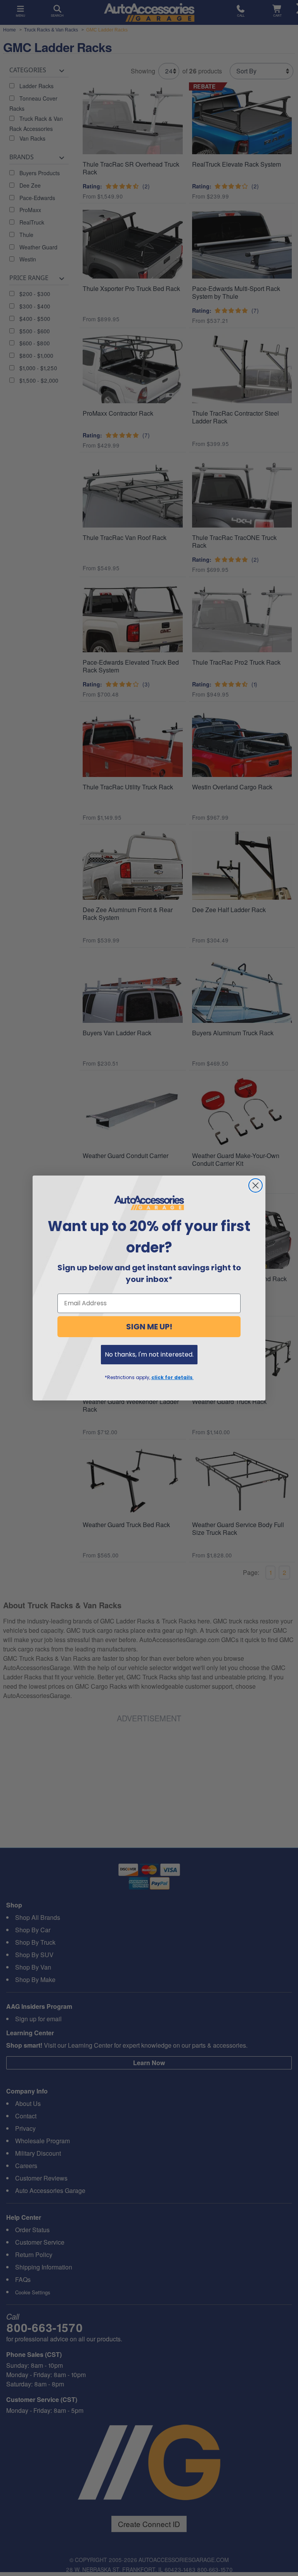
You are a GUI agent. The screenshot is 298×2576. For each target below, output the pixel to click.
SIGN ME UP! (149, 1327)
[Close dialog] (256, 1185)
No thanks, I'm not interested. (149, 1354)
